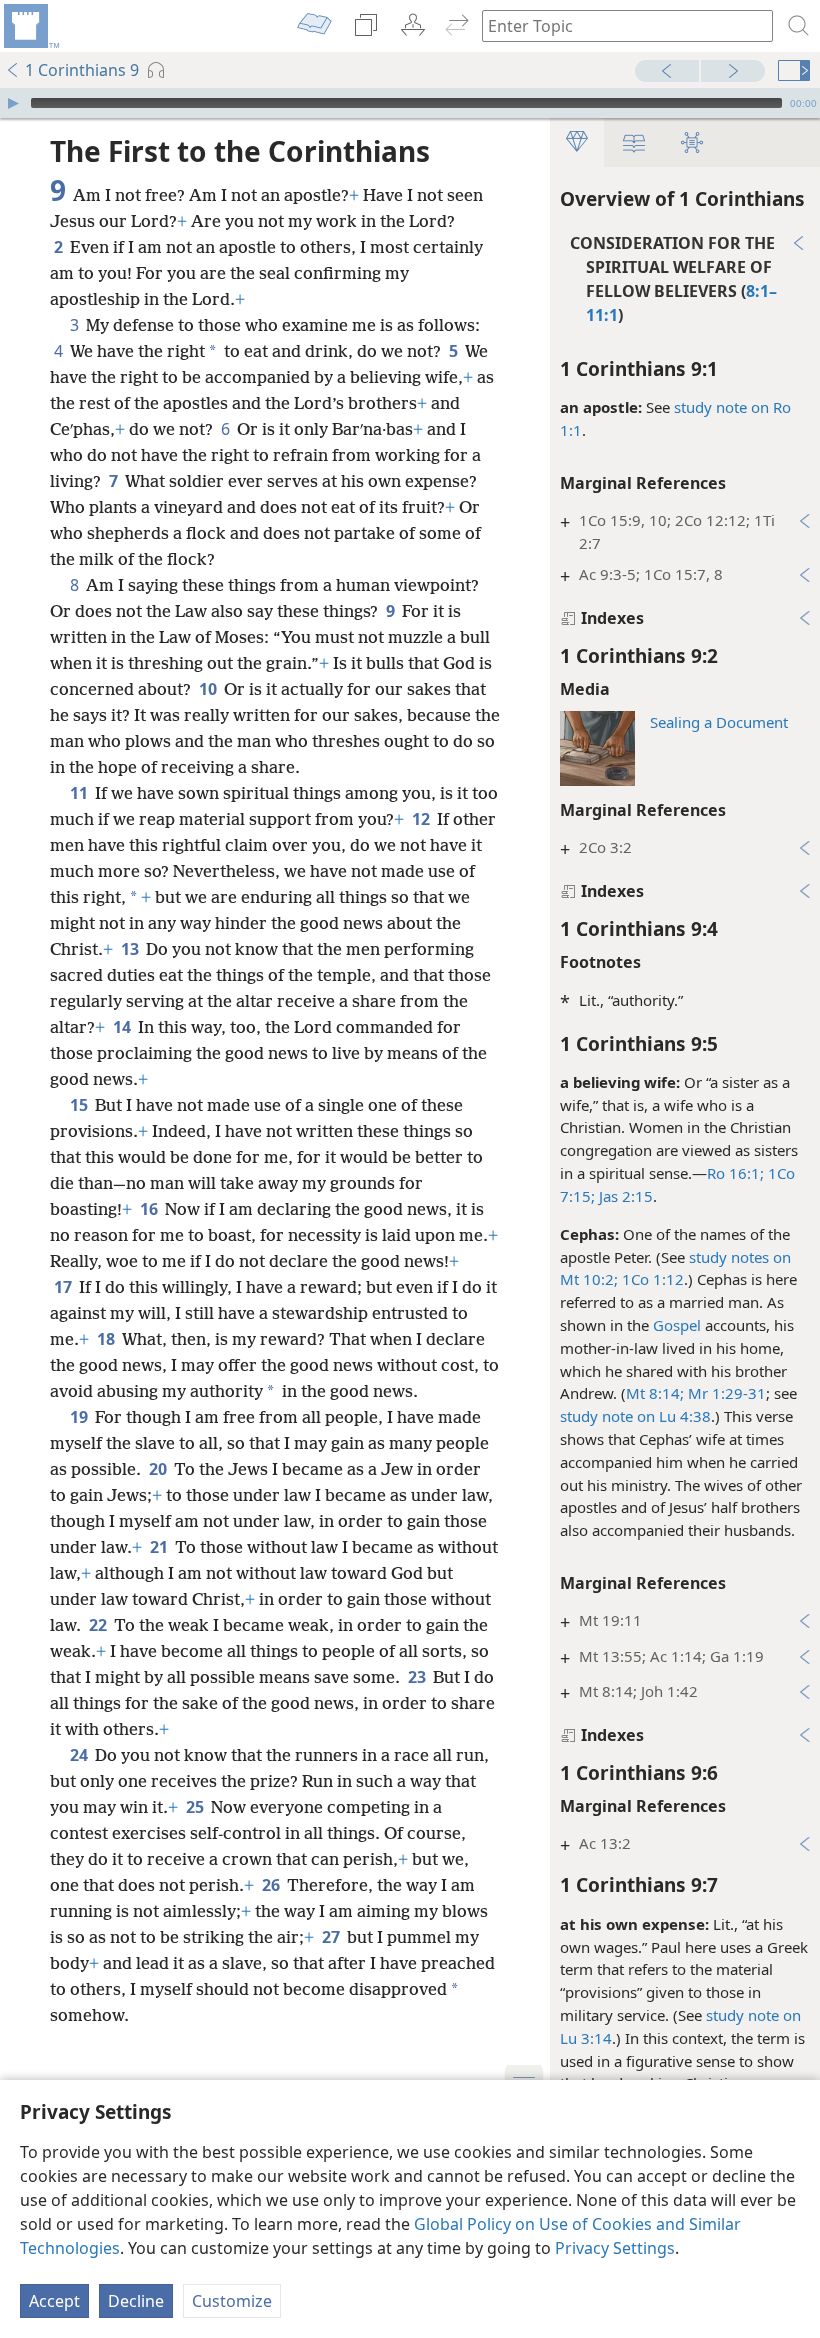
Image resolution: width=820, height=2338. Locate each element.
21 (160, 1547)
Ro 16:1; (735, 1173)
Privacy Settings (615, 2248)
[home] (30, 26)
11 (80, 793)
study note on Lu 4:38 (635, 1416)
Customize (232, 2301)
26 (272, 1885)
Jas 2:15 (624, 1196)
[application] (410, 103)
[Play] (13, 103)
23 (418, 1677)
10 (209, 689)
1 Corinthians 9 (82, 70)
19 (80, 1417)
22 (99, 1625)
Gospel (677, 1325)
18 (107, 1339)
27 (332, 1937)
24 (80, 1755)
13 (131, 949)
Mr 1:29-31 (725, 1393)
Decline (136, 2301)
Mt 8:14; (655, 1393)
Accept (54, 2301)
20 (159, 1469)
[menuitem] (30, 26)
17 (64, 1287)
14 (123, 1027)
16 (150, 1209)
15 (80, 1105)
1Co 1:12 (651, 1279)
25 (196, 1807)
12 (422, 819)
